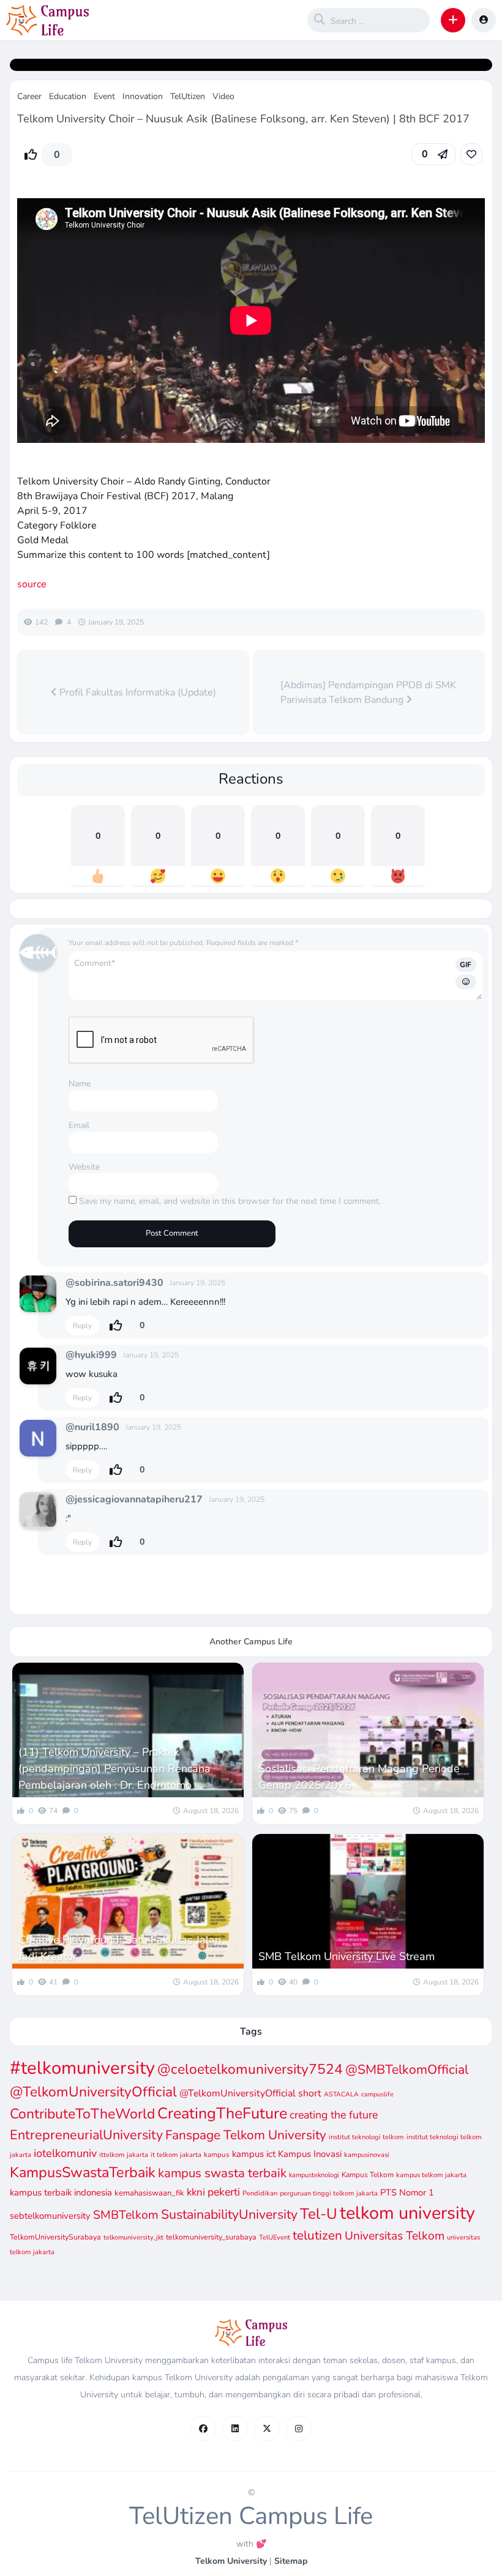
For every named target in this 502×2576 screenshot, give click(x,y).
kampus (217, 2155)
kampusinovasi (367, 2155)
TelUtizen (188, 96)
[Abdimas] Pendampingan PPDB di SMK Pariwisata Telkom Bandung (368, 692)
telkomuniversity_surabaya (211, 2237)
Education (68, 96)
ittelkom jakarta (124, 2155)
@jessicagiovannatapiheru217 (134, 1499)
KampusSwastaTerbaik (83, 2172)
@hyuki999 (91, 1355)
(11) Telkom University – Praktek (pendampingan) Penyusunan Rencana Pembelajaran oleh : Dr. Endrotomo (114, 1769)
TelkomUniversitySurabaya (55, 2237)
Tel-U (319, 2214)
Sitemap (291, 2561)
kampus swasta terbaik (222, 2173)
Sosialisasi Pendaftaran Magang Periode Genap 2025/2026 (359, 1777)
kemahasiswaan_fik (149, 2193)
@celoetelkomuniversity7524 (250, 2069)
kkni (196, 2192)
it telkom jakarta (176, 2155)
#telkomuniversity (82, 2068)
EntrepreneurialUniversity (86, 2135)
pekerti (224, 2192)
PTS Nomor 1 (407, 2192)
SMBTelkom (126, 2215)
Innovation (143, 96)
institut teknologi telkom (366, 2137)
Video (223, 96)
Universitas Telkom (395, 2236)
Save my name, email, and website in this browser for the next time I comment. (230, 1201)
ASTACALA (341, 2094)
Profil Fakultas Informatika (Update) (137, 692)
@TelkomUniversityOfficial (93, 2092)
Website (84, 1167)
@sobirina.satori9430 (114, 1283)
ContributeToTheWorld (82, 2114)
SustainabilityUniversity (229, 2214)
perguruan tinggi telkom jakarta (329, 2193)
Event (104, 96)
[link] (471, 154)
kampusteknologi (314, 2175)
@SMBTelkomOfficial (407, 2069)
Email (79, 1125)
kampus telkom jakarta (431, 2175)
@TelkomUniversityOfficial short (250, 2093)
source (32, 584)
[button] (453, 20)
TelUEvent (275, 2237)
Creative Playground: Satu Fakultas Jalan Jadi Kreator (120, 1948)
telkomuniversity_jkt (133, 2237)
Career (29, 96)
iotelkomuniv (65, 2153)
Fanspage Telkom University (246, 2135)
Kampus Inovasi (310, 2154)
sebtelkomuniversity (50, 2216)
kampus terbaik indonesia (61, 2192)
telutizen (317, 2235)
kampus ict (254, 2154)
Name (80, 1084)
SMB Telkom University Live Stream (347, 1956)
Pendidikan (260, 2193)
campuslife (377, 2094)
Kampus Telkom (368, 2175)
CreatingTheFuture (222, 2114)
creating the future (334, 2115)
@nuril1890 (92, 1427)
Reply (82, 1326)
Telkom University (231, 2561)
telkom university (407, 2213)
